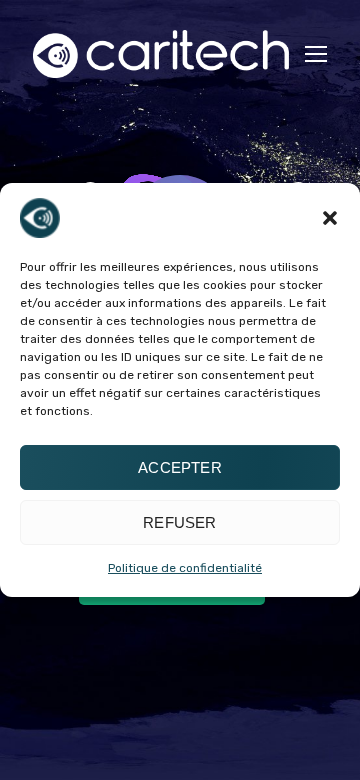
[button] (330, 218)
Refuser (179, 522)
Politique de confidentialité (185, 568)
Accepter (180, 467)
